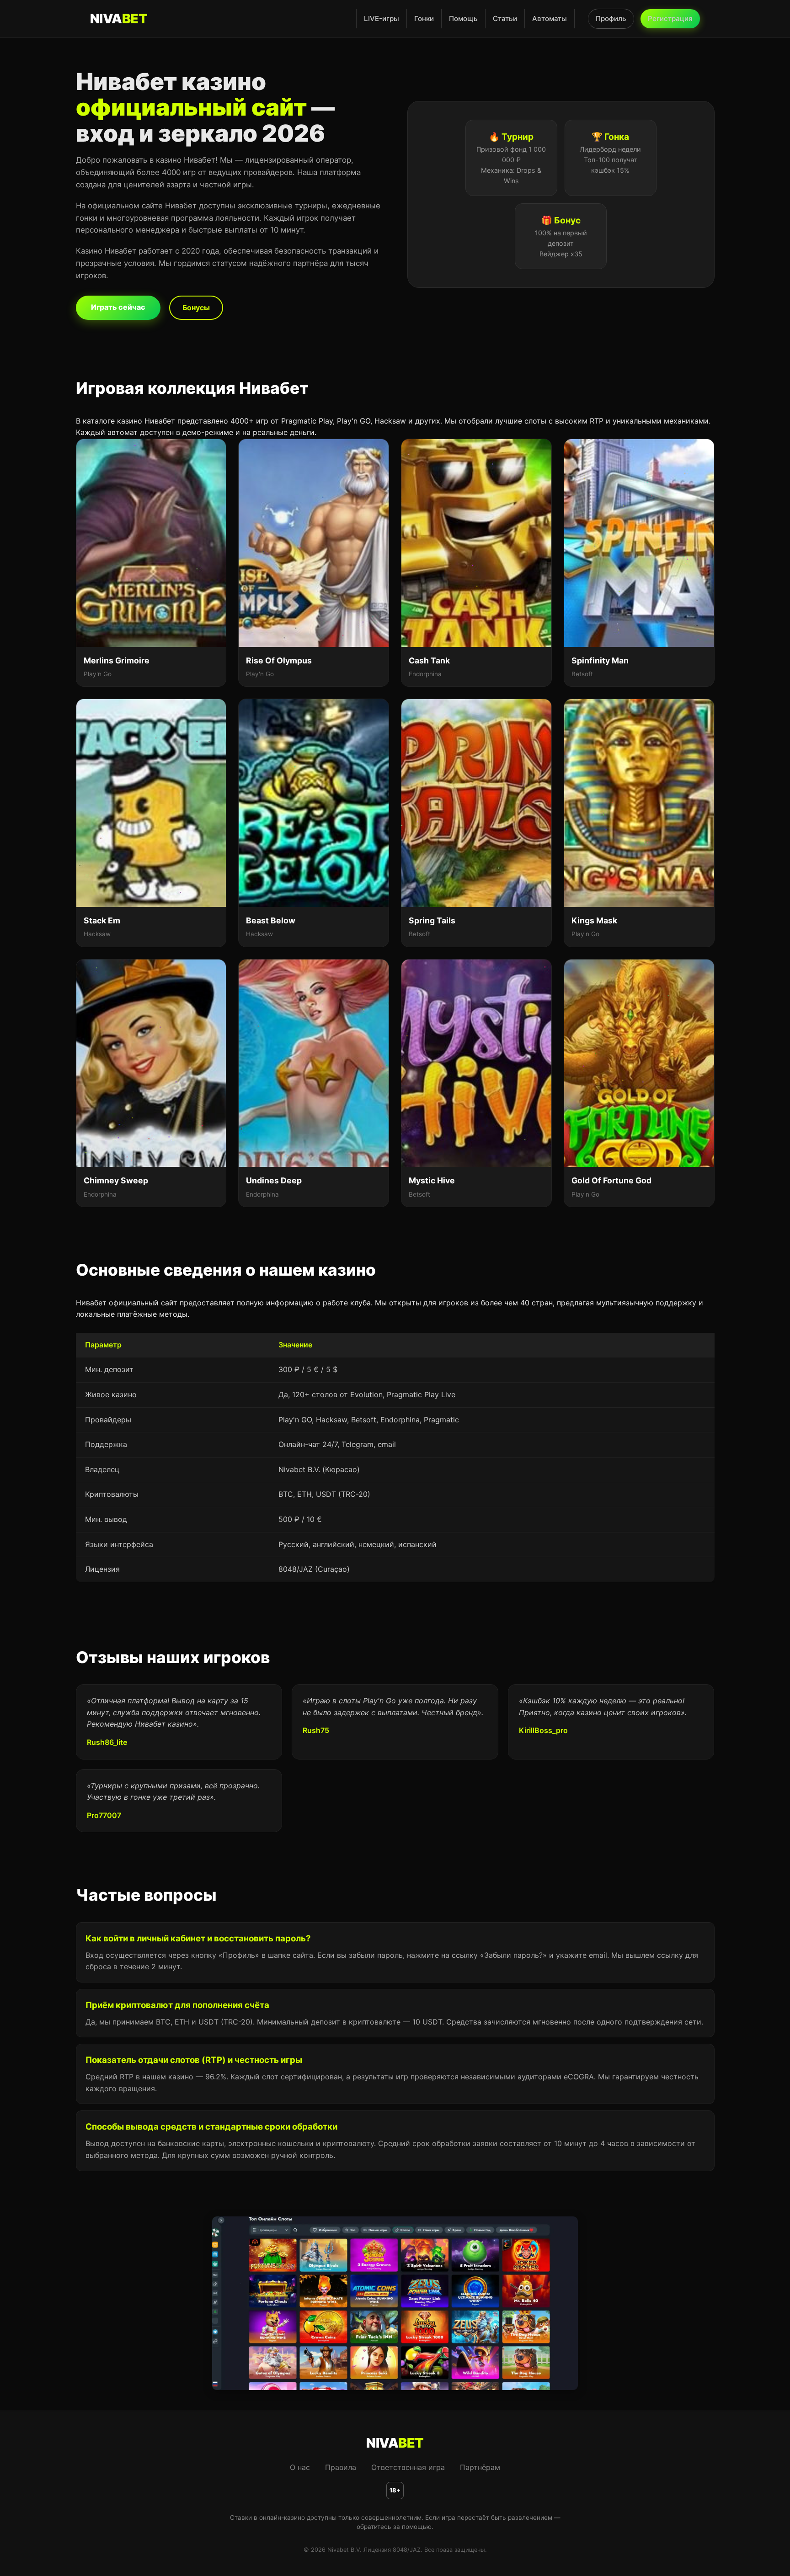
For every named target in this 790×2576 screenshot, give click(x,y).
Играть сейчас (118, 307)
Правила (341, 2467)
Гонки (424, 19)
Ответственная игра (408, 2467)
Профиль (611, 19)
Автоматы (550, 19)
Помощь (463, 19)
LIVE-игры (382, 19)
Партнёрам (480, 2467)
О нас (300, 2467)
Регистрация (670, 19)
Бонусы (196, 307)
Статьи (505, 19)
